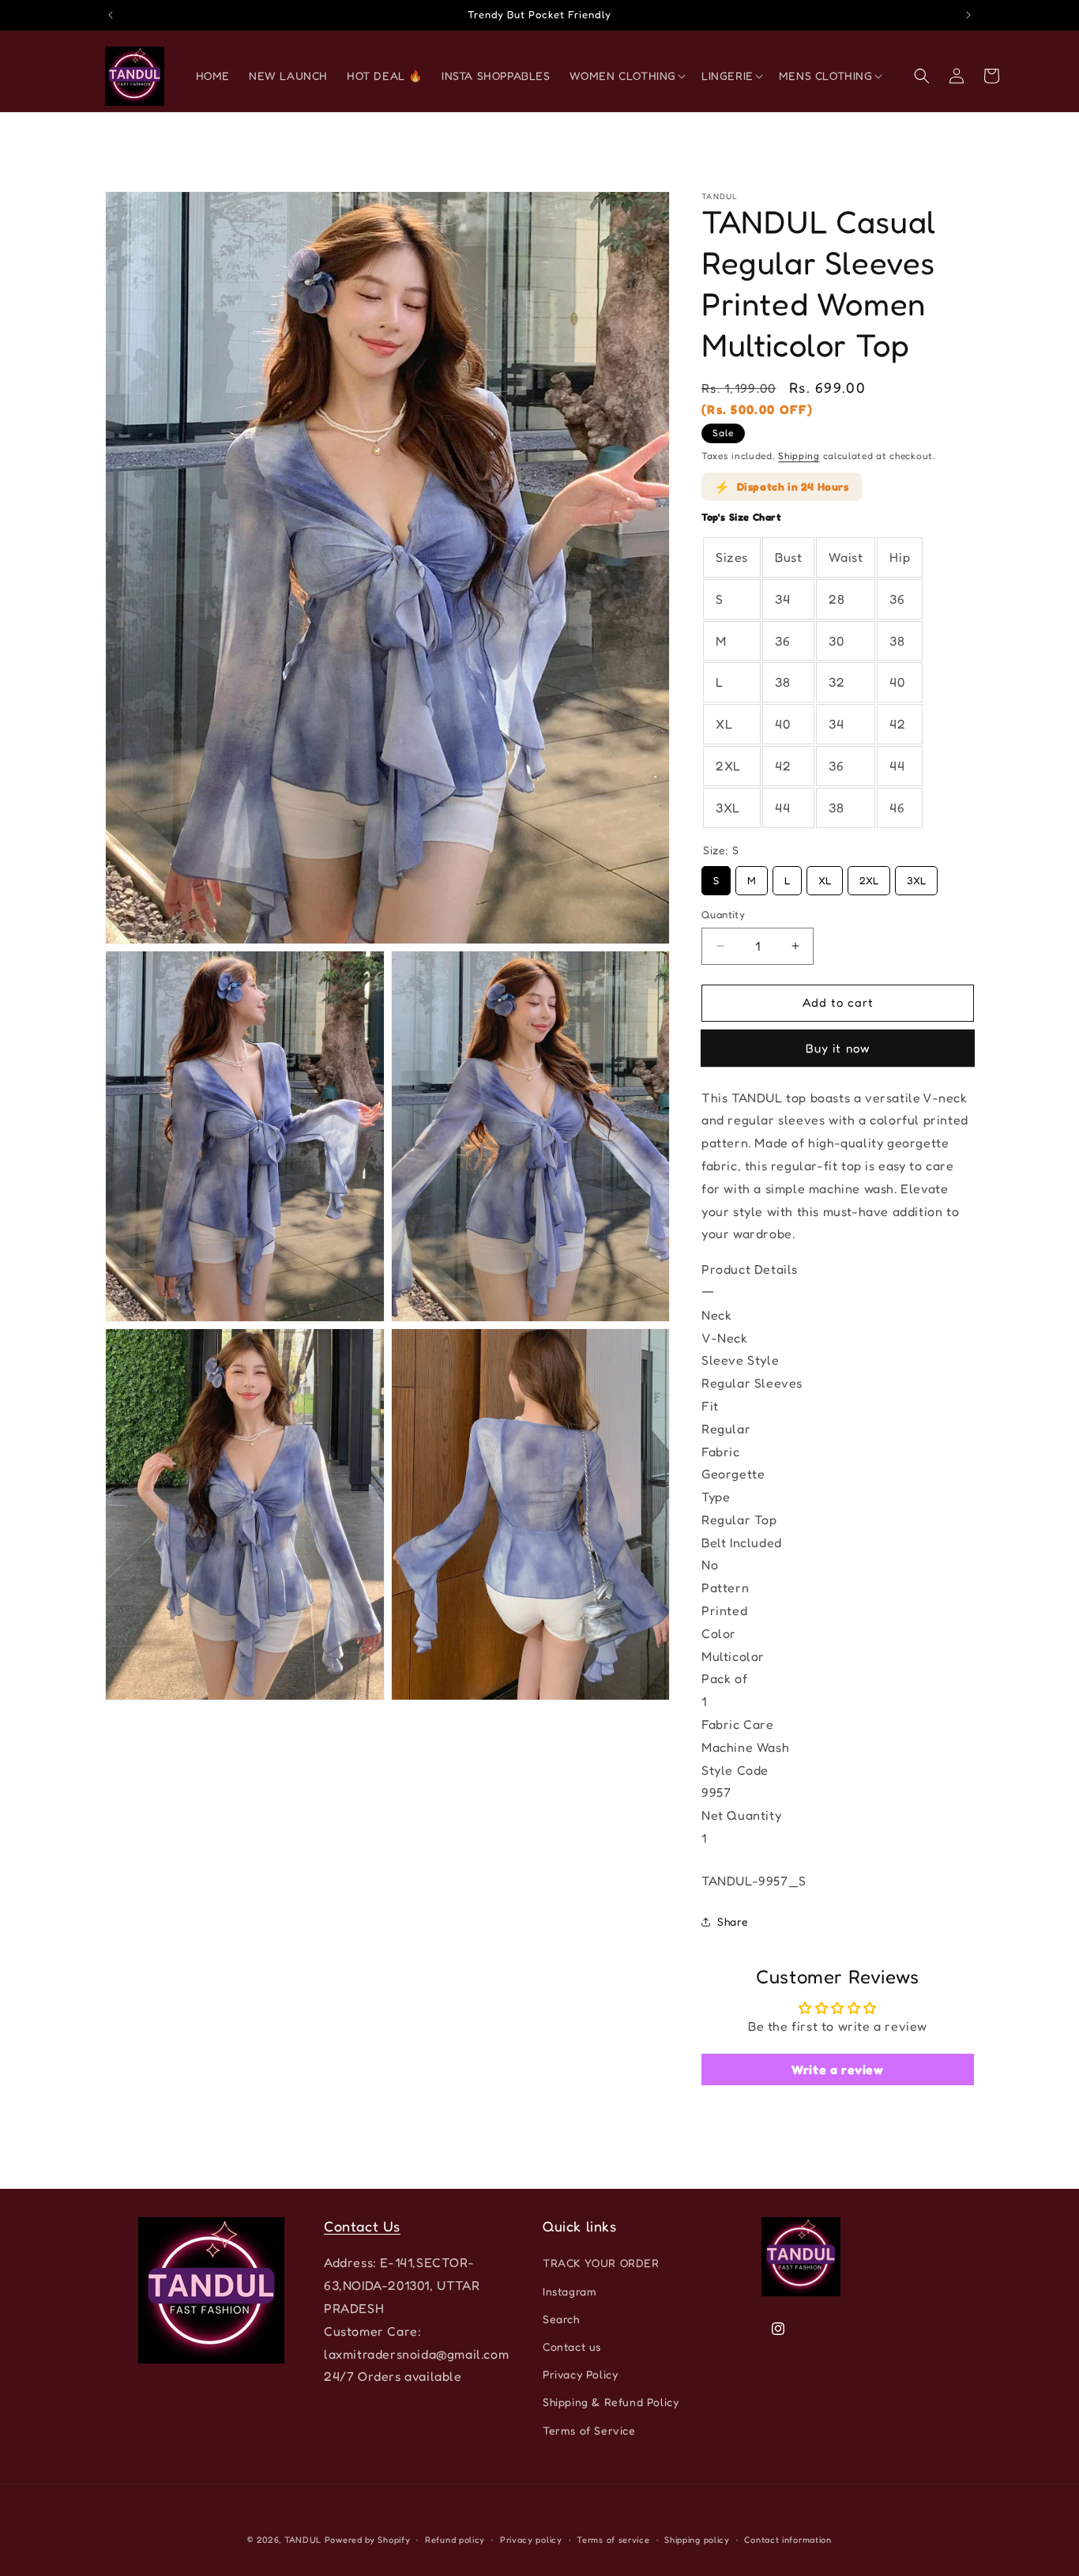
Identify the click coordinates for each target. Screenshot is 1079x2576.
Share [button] (733, 1921)
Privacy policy (531, 2540)
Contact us (572, 2346)
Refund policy (455, 2540)
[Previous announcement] (111, 15)
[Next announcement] (968, 15)
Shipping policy (697, 2540)
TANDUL (303, 2540)
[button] (626, 76)
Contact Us (362, 2226)
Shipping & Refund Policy (611, 2402)
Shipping (799, 456)
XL (825, 876)
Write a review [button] (837, 2069)
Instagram (570, 2291)
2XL (869, 876)
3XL (916, 876)
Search (561, 2319)
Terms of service (613, 2540)
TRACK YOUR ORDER (601, 2263)
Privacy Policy (580, 2374)
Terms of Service (589, 2430)
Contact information (788, 2540)
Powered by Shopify (368, 2540)
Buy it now (838, 1047)
